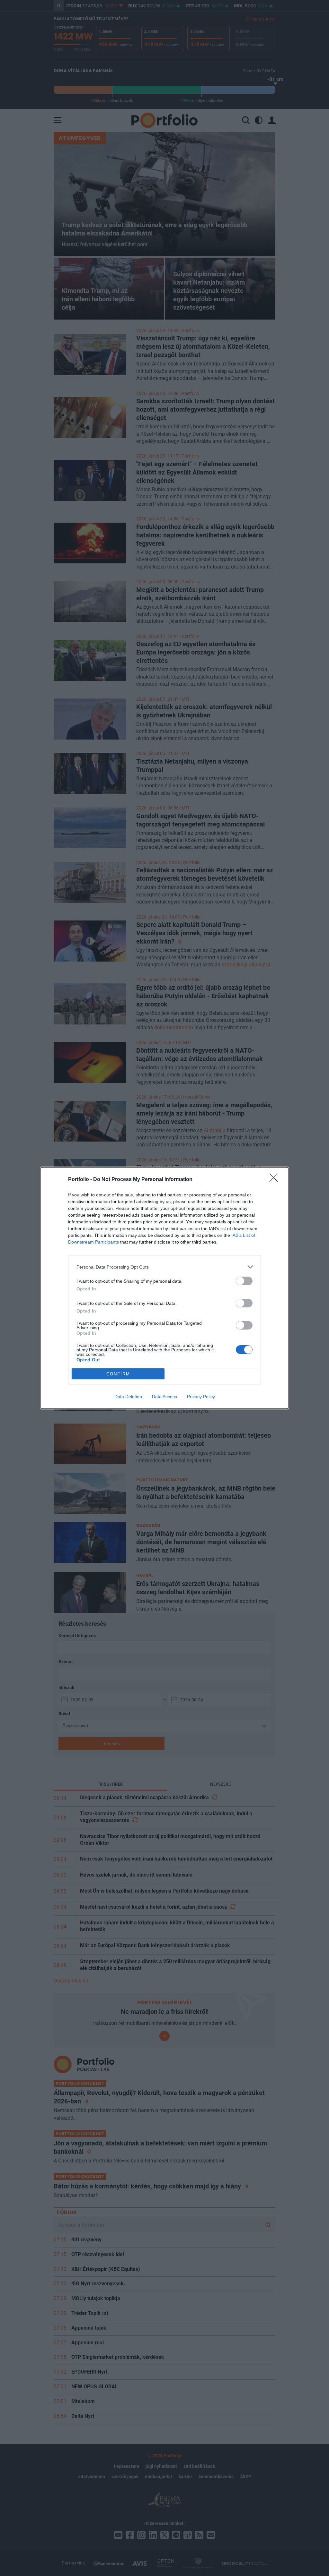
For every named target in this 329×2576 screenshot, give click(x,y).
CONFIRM (118, 1374)
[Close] (276, 1180)
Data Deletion (128, 1397)
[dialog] (164, 1288)
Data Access (164, 1397)
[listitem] (164, 1267)
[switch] (244, 1281)
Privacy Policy (201, 1397)
